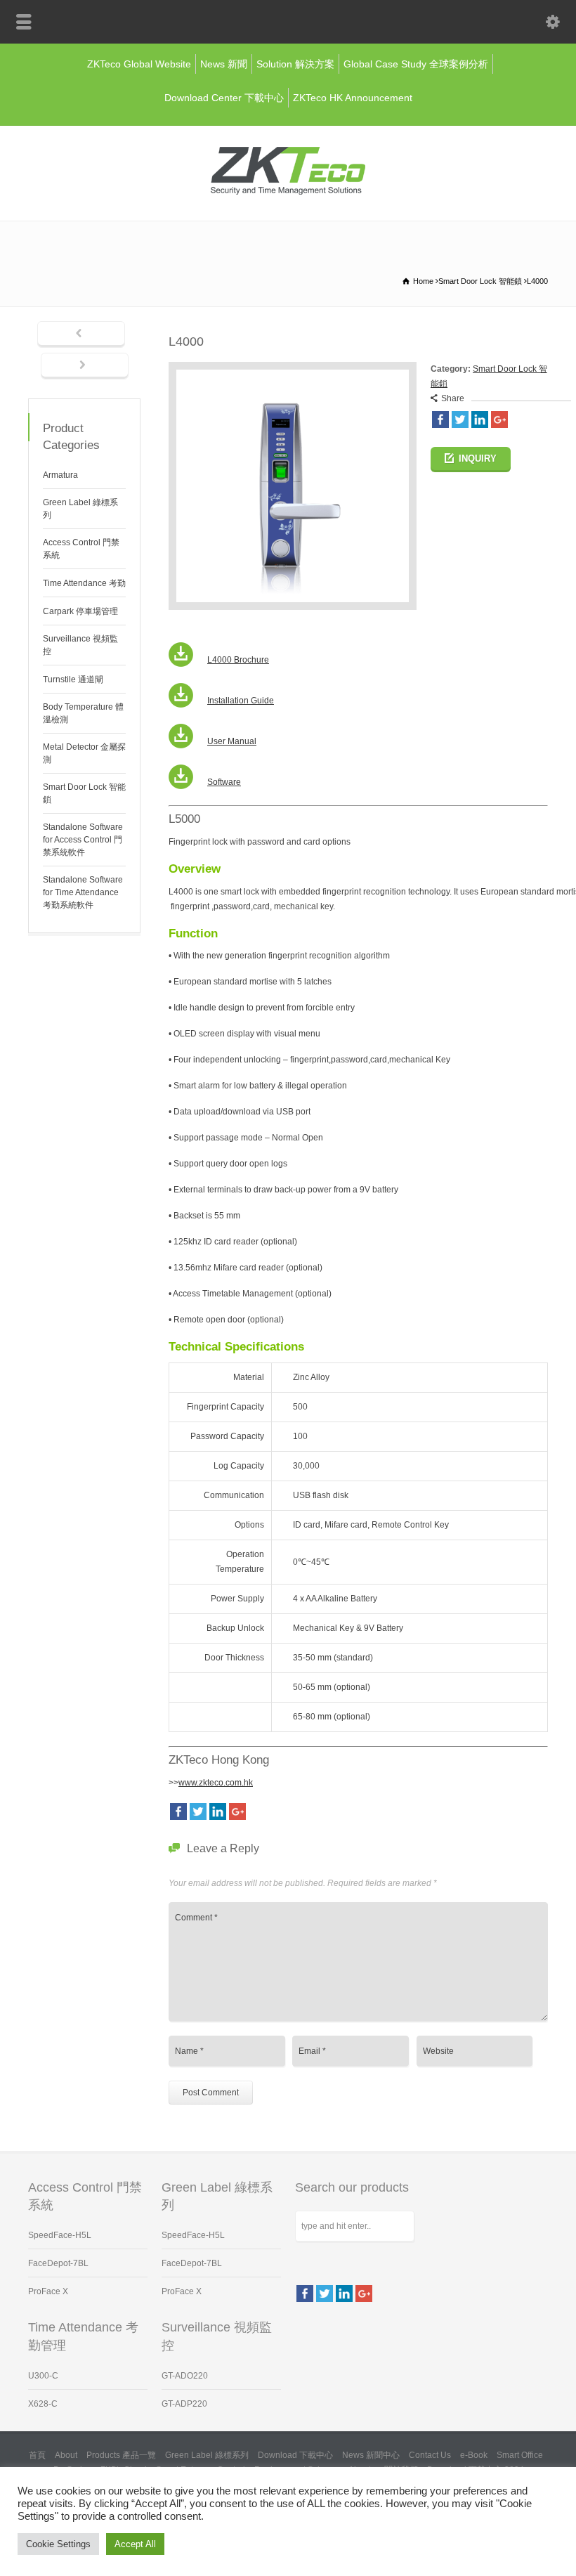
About (66, 2455)
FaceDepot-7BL (58, 2263)
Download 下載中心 (295, 2455)
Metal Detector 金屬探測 (84, 753)
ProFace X (48, 2291)
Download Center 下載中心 (224, 98)
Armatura (60, 475)
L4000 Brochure (238, 660)
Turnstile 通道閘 (73, 679)
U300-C (43, 2376)
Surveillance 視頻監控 (80, 645)
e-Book (474, 2455)
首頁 (37, 2455)
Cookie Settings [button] (58, 2544)
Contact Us (430, 2455)
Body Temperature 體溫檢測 (83, 713)
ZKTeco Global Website (139, 64)
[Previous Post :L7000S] (81, 334)
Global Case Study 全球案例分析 (416, 64)
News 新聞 (224, 64)
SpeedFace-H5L (60, 2235)
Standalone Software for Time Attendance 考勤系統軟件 (83, 892)
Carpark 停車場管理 (80, 611)
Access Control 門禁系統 (81, 549)
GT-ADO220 (185, 2376)
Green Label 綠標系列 (80, 509)
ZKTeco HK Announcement (353, 98)
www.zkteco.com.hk (216, 1783)
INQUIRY (478, 458)
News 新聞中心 (371, 2455)
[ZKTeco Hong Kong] (288, 192)
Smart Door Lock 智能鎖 (84, 793)
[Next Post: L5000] (85, 366)
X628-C (43, 2404)
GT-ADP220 (184, 2404)
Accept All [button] (135, 2544)
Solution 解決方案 (295, 64)
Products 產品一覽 (121, 2455)
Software (224, 782)
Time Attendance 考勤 (84, 583)
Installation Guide (241, 701)
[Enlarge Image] (293, 369)
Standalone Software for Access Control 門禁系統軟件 (83, 840)
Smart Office (520, 2455)
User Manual (232, 741)
